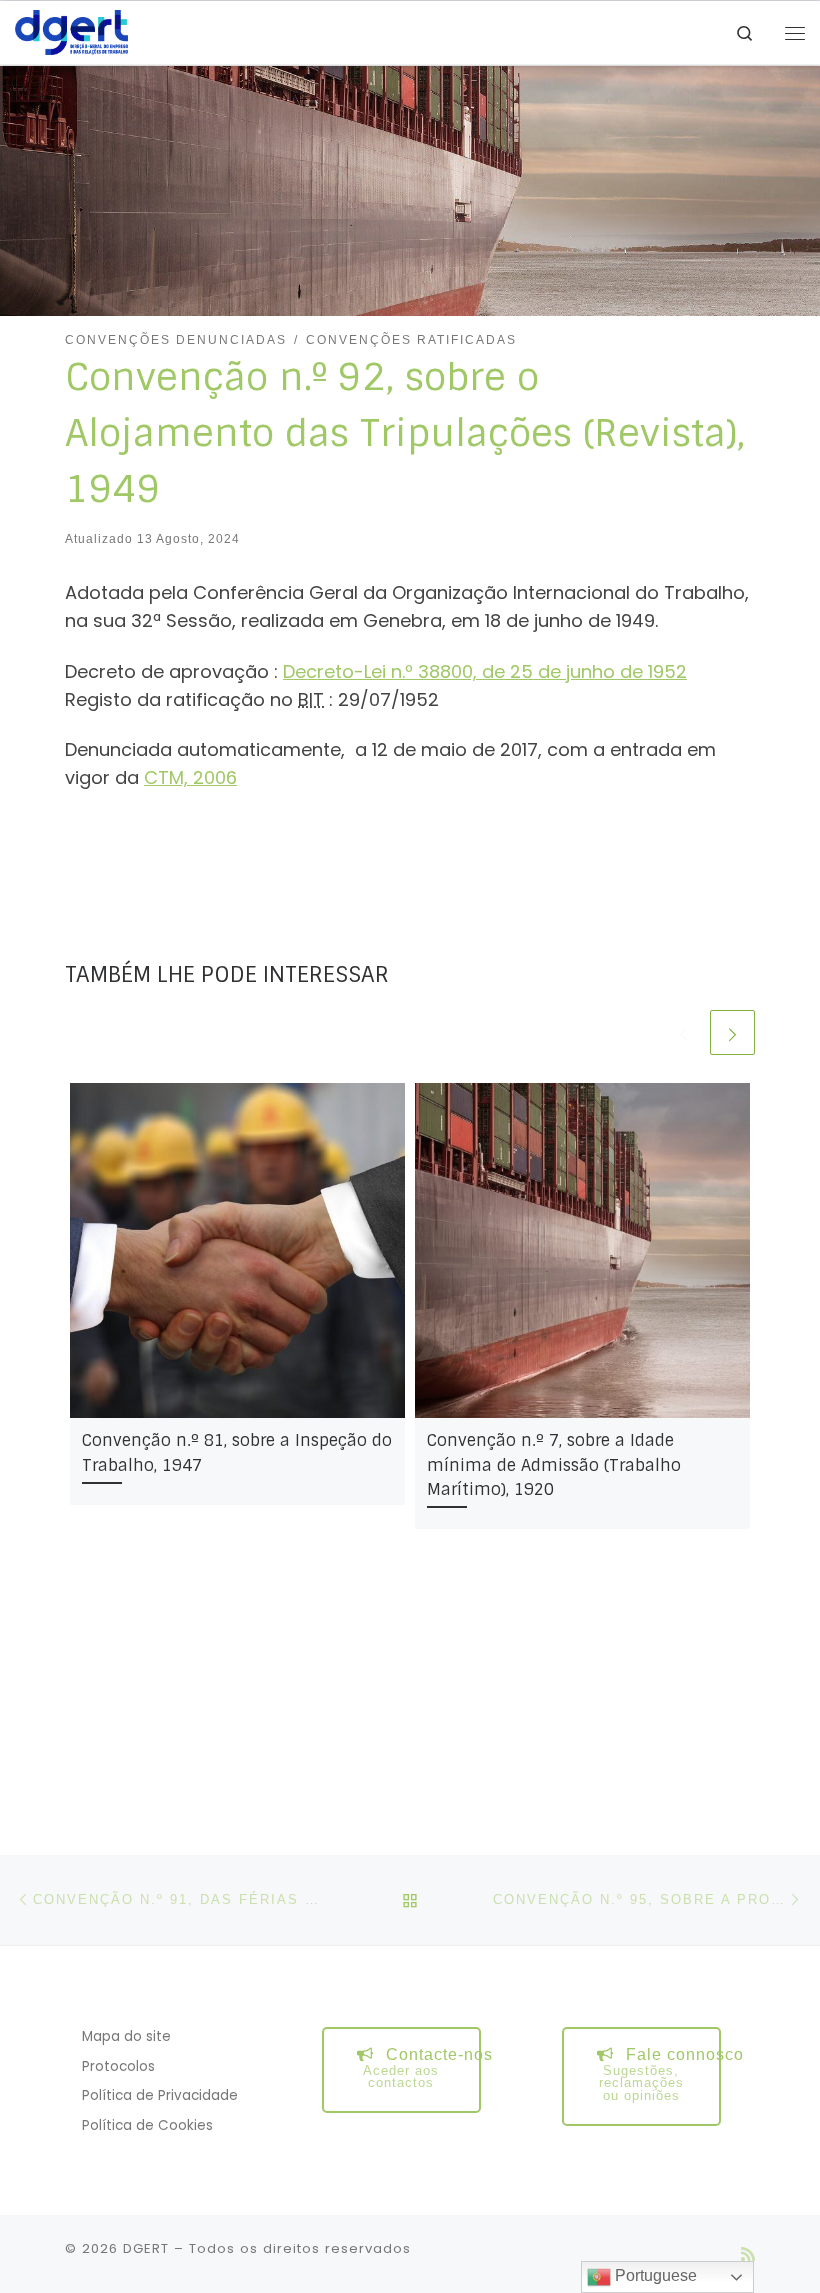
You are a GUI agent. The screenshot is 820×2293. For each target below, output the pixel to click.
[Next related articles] (732, 1032)
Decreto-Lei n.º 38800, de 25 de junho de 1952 (485, 671)
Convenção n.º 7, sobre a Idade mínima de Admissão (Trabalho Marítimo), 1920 (554, 1465)
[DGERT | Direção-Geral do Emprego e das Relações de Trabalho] (71, 31)
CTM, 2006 (190, 777)
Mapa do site (126, 2036)
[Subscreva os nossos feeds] (748, 2254)
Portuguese (654, 2275)
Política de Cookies (147, 2125)
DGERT (146, 2248)
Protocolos (118, 2066)
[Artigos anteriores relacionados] (683, 1032)
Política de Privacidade (160, 2095)
